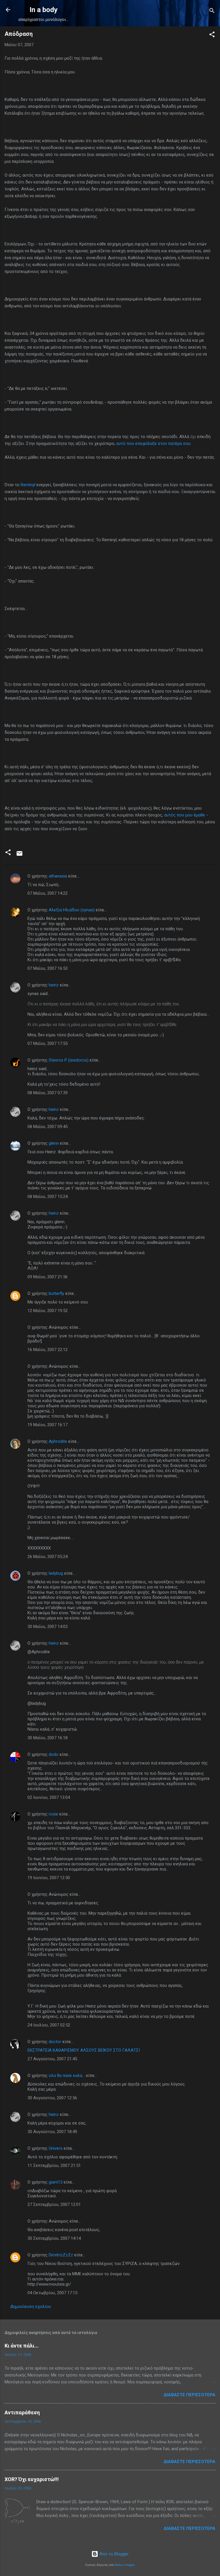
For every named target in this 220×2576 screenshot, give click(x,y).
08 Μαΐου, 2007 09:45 (48, 1127)
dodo (54, 1754)
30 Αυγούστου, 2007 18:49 (52, 2132)
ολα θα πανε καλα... (67, 2075)
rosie (53, 1814)
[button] (212, 35)
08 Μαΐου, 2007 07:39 (48, 1093)
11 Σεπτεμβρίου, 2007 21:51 (54, 2165)
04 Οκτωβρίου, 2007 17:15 (52, 2293)
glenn (54, 1143)
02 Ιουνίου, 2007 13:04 (49, 1797)
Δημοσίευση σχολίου (31, 2307)
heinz (54, 985)
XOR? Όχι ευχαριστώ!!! (32, 2479)
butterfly (56, 1293)
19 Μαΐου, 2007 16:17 (48, 1425)
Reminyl (29, 485)
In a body (44, 10)
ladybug (56, 1573)
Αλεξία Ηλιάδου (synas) (72, 910)
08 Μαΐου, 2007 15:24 (48, 1197)
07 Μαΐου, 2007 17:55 (48, 1043)
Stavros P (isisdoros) (69, 1060)
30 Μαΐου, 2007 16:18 (48, 1738)
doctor (55, 2042)
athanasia (58, 876)
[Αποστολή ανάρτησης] (19, 855)
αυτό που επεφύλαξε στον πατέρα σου (153, 443)
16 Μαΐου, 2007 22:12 (48, 1350)
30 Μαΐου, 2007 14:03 (48, 1627)
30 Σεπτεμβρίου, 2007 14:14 (54, 2238)
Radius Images (125, 2565)
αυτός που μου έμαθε (185, 815)
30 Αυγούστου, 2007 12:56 (52, 2098)
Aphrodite (58, 1441)
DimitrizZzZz (61, 2255)
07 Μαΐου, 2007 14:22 (48, 893)
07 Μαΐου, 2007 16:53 (48, 968)
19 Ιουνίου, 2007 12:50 (49, 1878)
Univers (56, 2148)
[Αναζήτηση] (212, 12)
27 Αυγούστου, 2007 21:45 (52, 2059)
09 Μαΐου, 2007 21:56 (48, 1277)
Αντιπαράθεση (22, 2412)
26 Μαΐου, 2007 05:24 (48, 1557)
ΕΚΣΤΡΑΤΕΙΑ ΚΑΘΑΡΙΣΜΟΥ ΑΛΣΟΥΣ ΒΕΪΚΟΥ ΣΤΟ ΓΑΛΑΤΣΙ (84, 2050)
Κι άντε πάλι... (22, 2346)
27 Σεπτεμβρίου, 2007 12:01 (54, 2204)
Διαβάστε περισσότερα (189, 2395)
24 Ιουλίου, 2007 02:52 (49, 2025)
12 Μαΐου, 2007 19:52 (48, 1311)
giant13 (56, 2182)
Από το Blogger (113, 2554)
